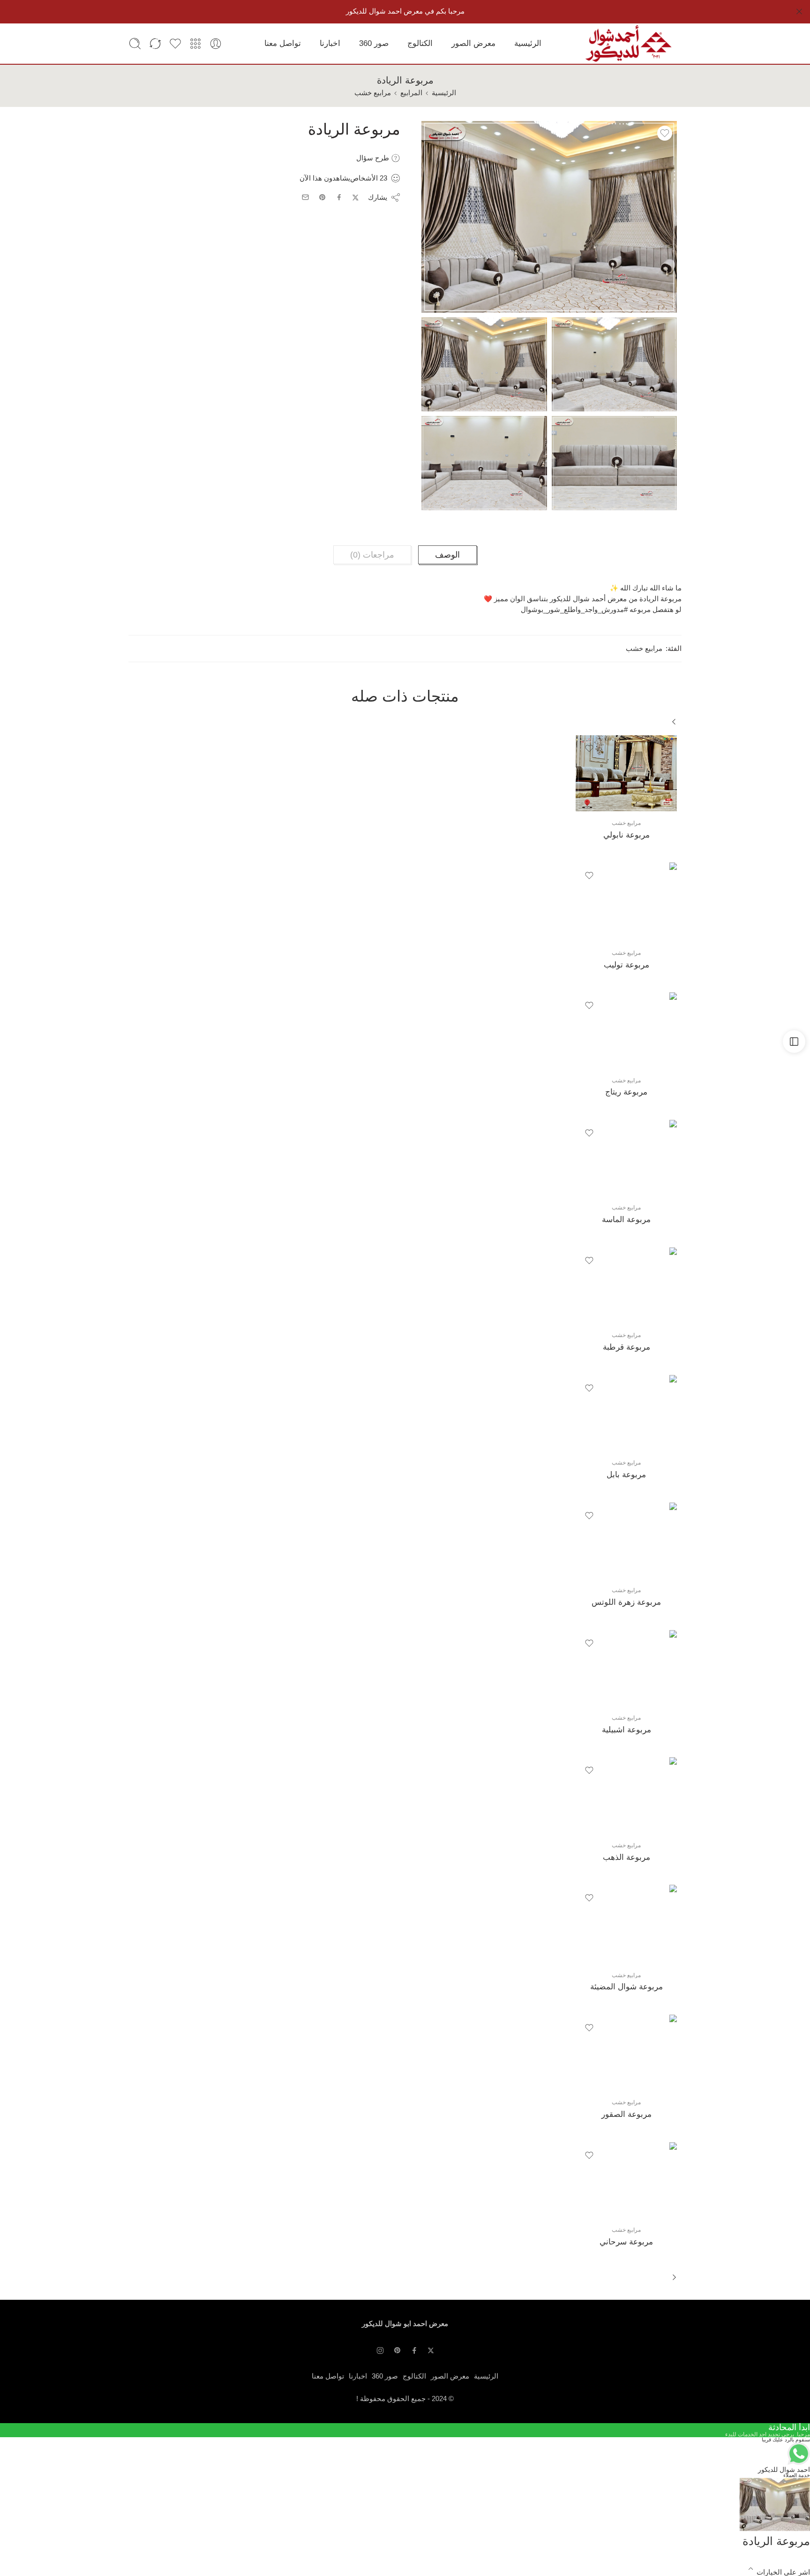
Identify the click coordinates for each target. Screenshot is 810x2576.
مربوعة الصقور (626, 2114)
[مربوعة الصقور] (626, 2053)
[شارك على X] (356, 198)
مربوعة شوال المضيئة (626, 1987)
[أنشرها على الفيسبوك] (339, 197)
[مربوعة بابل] (626, 1413)
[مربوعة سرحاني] (626, 2180)
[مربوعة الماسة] (626, 1158)
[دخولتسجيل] (216, 44)
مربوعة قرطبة (626, 1347)
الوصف (447, 555)
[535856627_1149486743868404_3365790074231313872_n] (549, 217)
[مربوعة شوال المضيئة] (626, 1924)
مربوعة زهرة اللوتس (626, 1602)
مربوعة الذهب (626, 1857)
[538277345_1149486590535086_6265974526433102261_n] (484, 463)
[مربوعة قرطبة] (626, 1285)
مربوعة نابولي (626, 835)
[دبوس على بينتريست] (322, 197)
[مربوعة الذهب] (626, 1795)
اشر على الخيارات (783, 2572)
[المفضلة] (665, 133)
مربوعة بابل (626, 1475)
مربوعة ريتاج (626, 1092)
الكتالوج (420, 43)
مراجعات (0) (372, 555)
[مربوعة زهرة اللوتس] (626, 1541)
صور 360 (374, 43)
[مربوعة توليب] (626, 902)
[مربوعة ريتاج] (626, 1030)
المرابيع (411, 93)
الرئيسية (528, 43)
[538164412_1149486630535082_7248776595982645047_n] (615, 365)
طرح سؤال (374, 158)
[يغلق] (799, 12)
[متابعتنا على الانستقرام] (380, 2350)
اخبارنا (330, 43)
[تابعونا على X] (431, 2350)
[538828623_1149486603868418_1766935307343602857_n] (615, 463)
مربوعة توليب (626, 965)
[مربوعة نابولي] (626, 773)
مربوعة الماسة (626, 1220)
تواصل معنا (283, 43)
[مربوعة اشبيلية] (626, 1668)
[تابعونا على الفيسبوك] (414, 2350)
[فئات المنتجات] (195, 44)
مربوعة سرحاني (626, 2242)
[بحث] (135, 44)
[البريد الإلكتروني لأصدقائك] (305, 197)
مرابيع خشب (373, 93)
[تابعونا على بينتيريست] (397, 2350)
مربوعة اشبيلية (626, 1730)
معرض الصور (473, 43)
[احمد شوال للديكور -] (628, 44)
